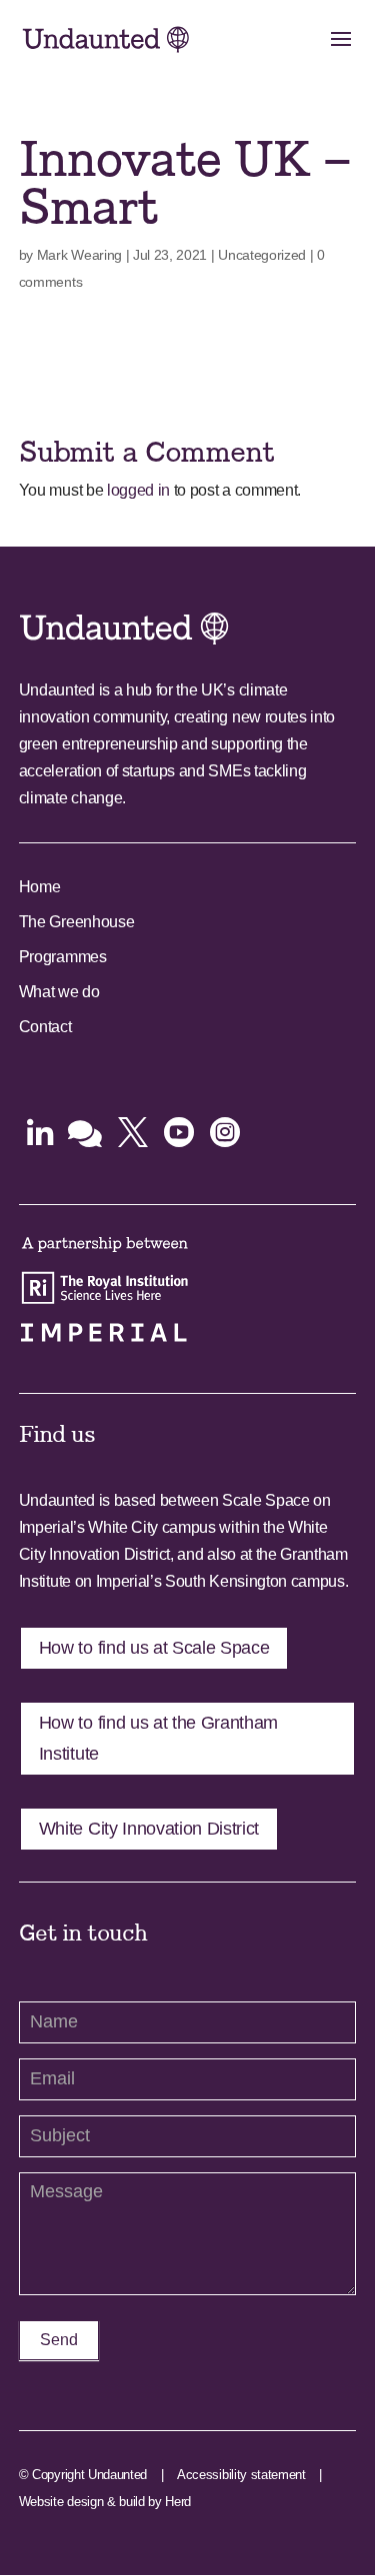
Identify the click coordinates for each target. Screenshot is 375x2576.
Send (59, 2340)
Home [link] (40, 887)
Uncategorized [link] (262, 255)
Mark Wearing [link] (79, 255)
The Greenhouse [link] (77, 922)
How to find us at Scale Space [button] (154, 1648)
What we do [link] (59, 992)
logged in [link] (138, 490)
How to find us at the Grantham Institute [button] (158, 1738)
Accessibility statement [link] (241, 2475)
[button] (341, 52)
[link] (106, 38)
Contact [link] (45, 1027)
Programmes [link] (63, 957)
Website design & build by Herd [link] (105, 2502)
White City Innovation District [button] (149, 1829)
